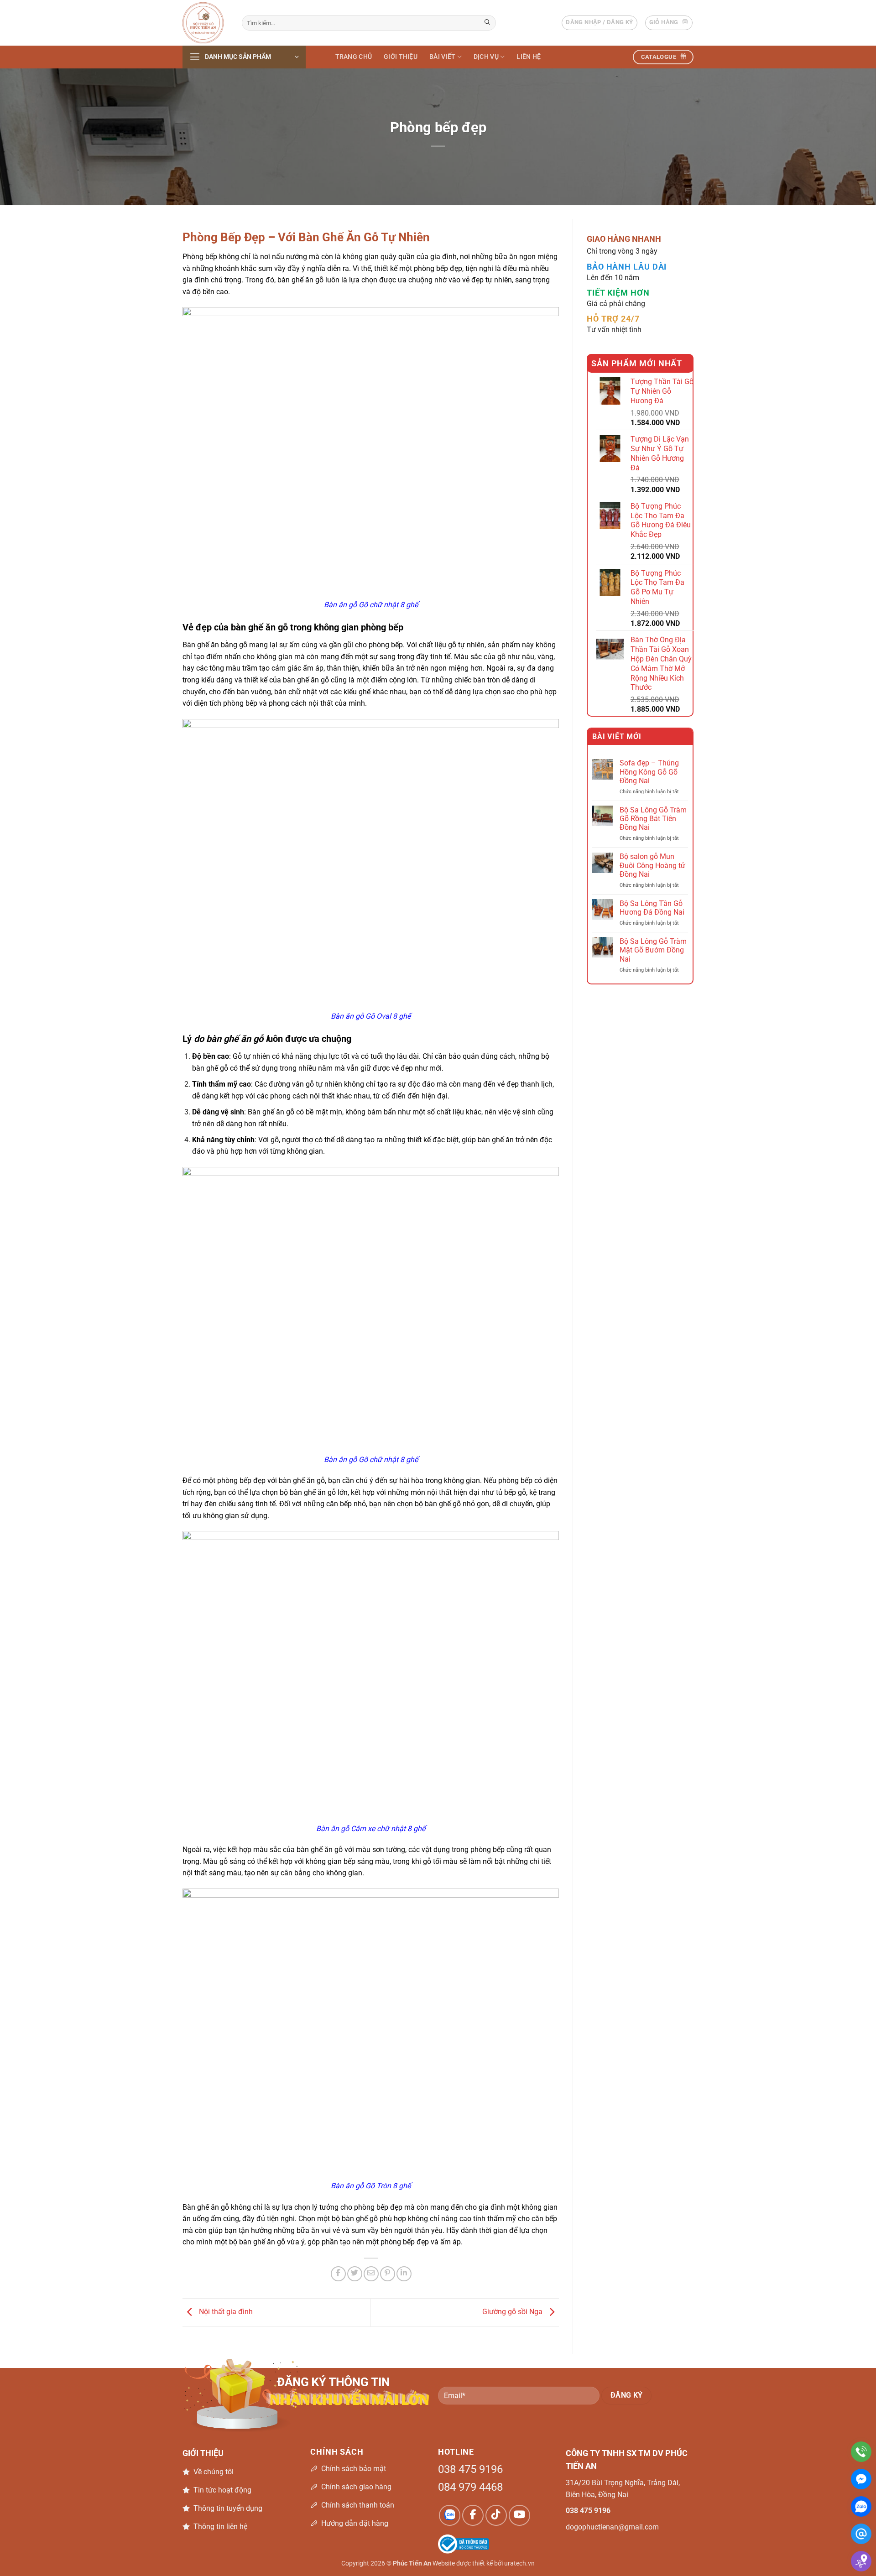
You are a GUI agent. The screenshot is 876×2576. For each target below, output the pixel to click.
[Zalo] (861, 2506)
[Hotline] (861, 2452)
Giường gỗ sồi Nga (513, 2312)
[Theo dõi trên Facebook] (473, 2516)
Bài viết (442, 57)
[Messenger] (861, 2479)
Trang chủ (354, 57)
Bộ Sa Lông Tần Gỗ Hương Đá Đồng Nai (652, 908)
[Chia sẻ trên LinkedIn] (404, 2274)
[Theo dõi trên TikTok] (496, 2516)
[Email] (861, 2534)
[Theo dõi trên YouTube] (519, 2516)
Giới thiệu (401, 57)
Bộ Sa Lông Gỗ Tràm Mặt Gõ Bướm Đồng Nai (653, 950)
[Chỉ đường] (861, 2561)
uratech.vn (519, 2563)
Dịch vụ (486, 57)
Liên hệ (529, 57)
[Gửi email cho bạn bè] (371, 2274)
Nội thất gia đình (225, 2312)
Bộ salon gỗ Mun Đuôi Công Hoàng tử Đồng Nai (652, 866)
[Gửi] (488, 23)
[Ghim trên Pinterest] (388, 2274)
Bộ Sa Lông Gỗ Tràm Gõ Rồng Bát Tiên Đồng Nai (653, 819)
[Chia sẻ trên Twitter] (355, 2274)
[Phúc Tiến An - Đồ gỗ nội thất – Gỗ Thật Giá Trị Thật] (205, 23)
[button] (599, 23)
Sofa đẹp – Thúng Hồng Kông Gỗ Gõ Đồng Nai (649, 772)
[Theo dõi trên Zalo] (450, 2516)
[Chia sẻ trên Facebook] (338, 2274)
